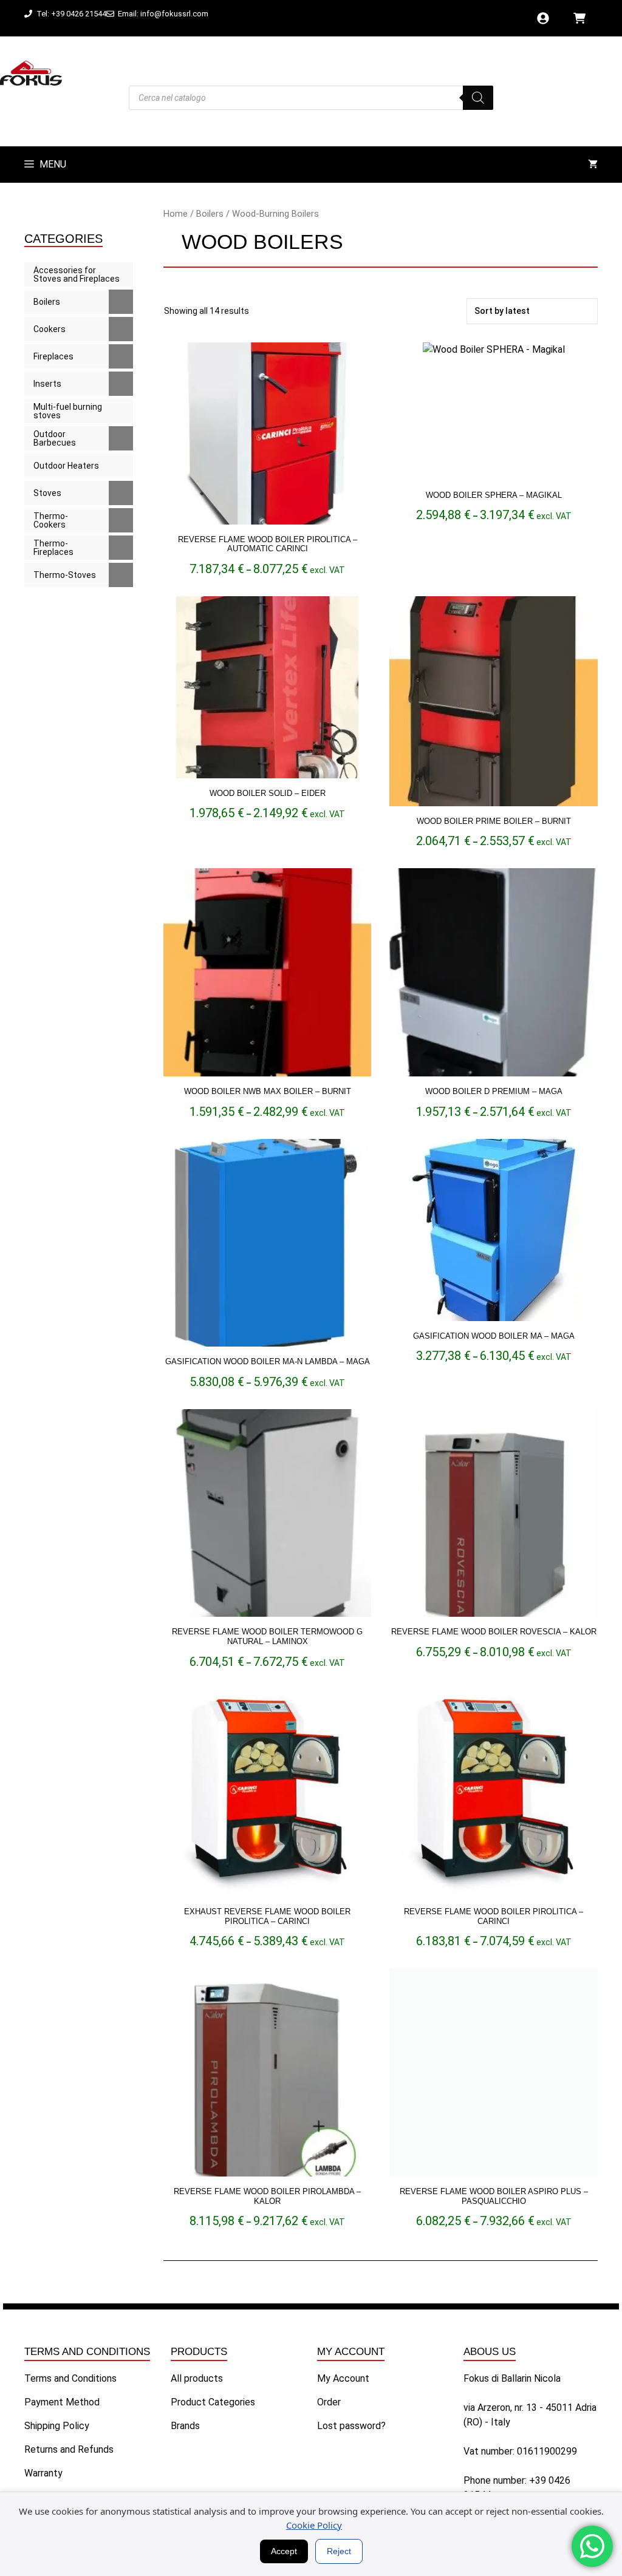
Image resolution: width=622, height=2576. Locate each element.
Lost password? (351, 2426)
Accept (284, 2551)
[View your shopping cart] (593, 165)
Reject (339, 2551)
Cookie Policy (314, 2525)
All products (197, 2378)
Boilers (210, 214)
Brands (185, 2426)
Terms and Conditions (70, 2378)
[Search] (478, 98)
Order (329, 2402)
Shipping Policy (57, 2426)
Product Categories (213, 2402)
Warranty (43, 2473)
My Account (343, 2378)
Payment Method (62, 2402)
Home (176, 214)
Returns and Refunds (69, 2449)
